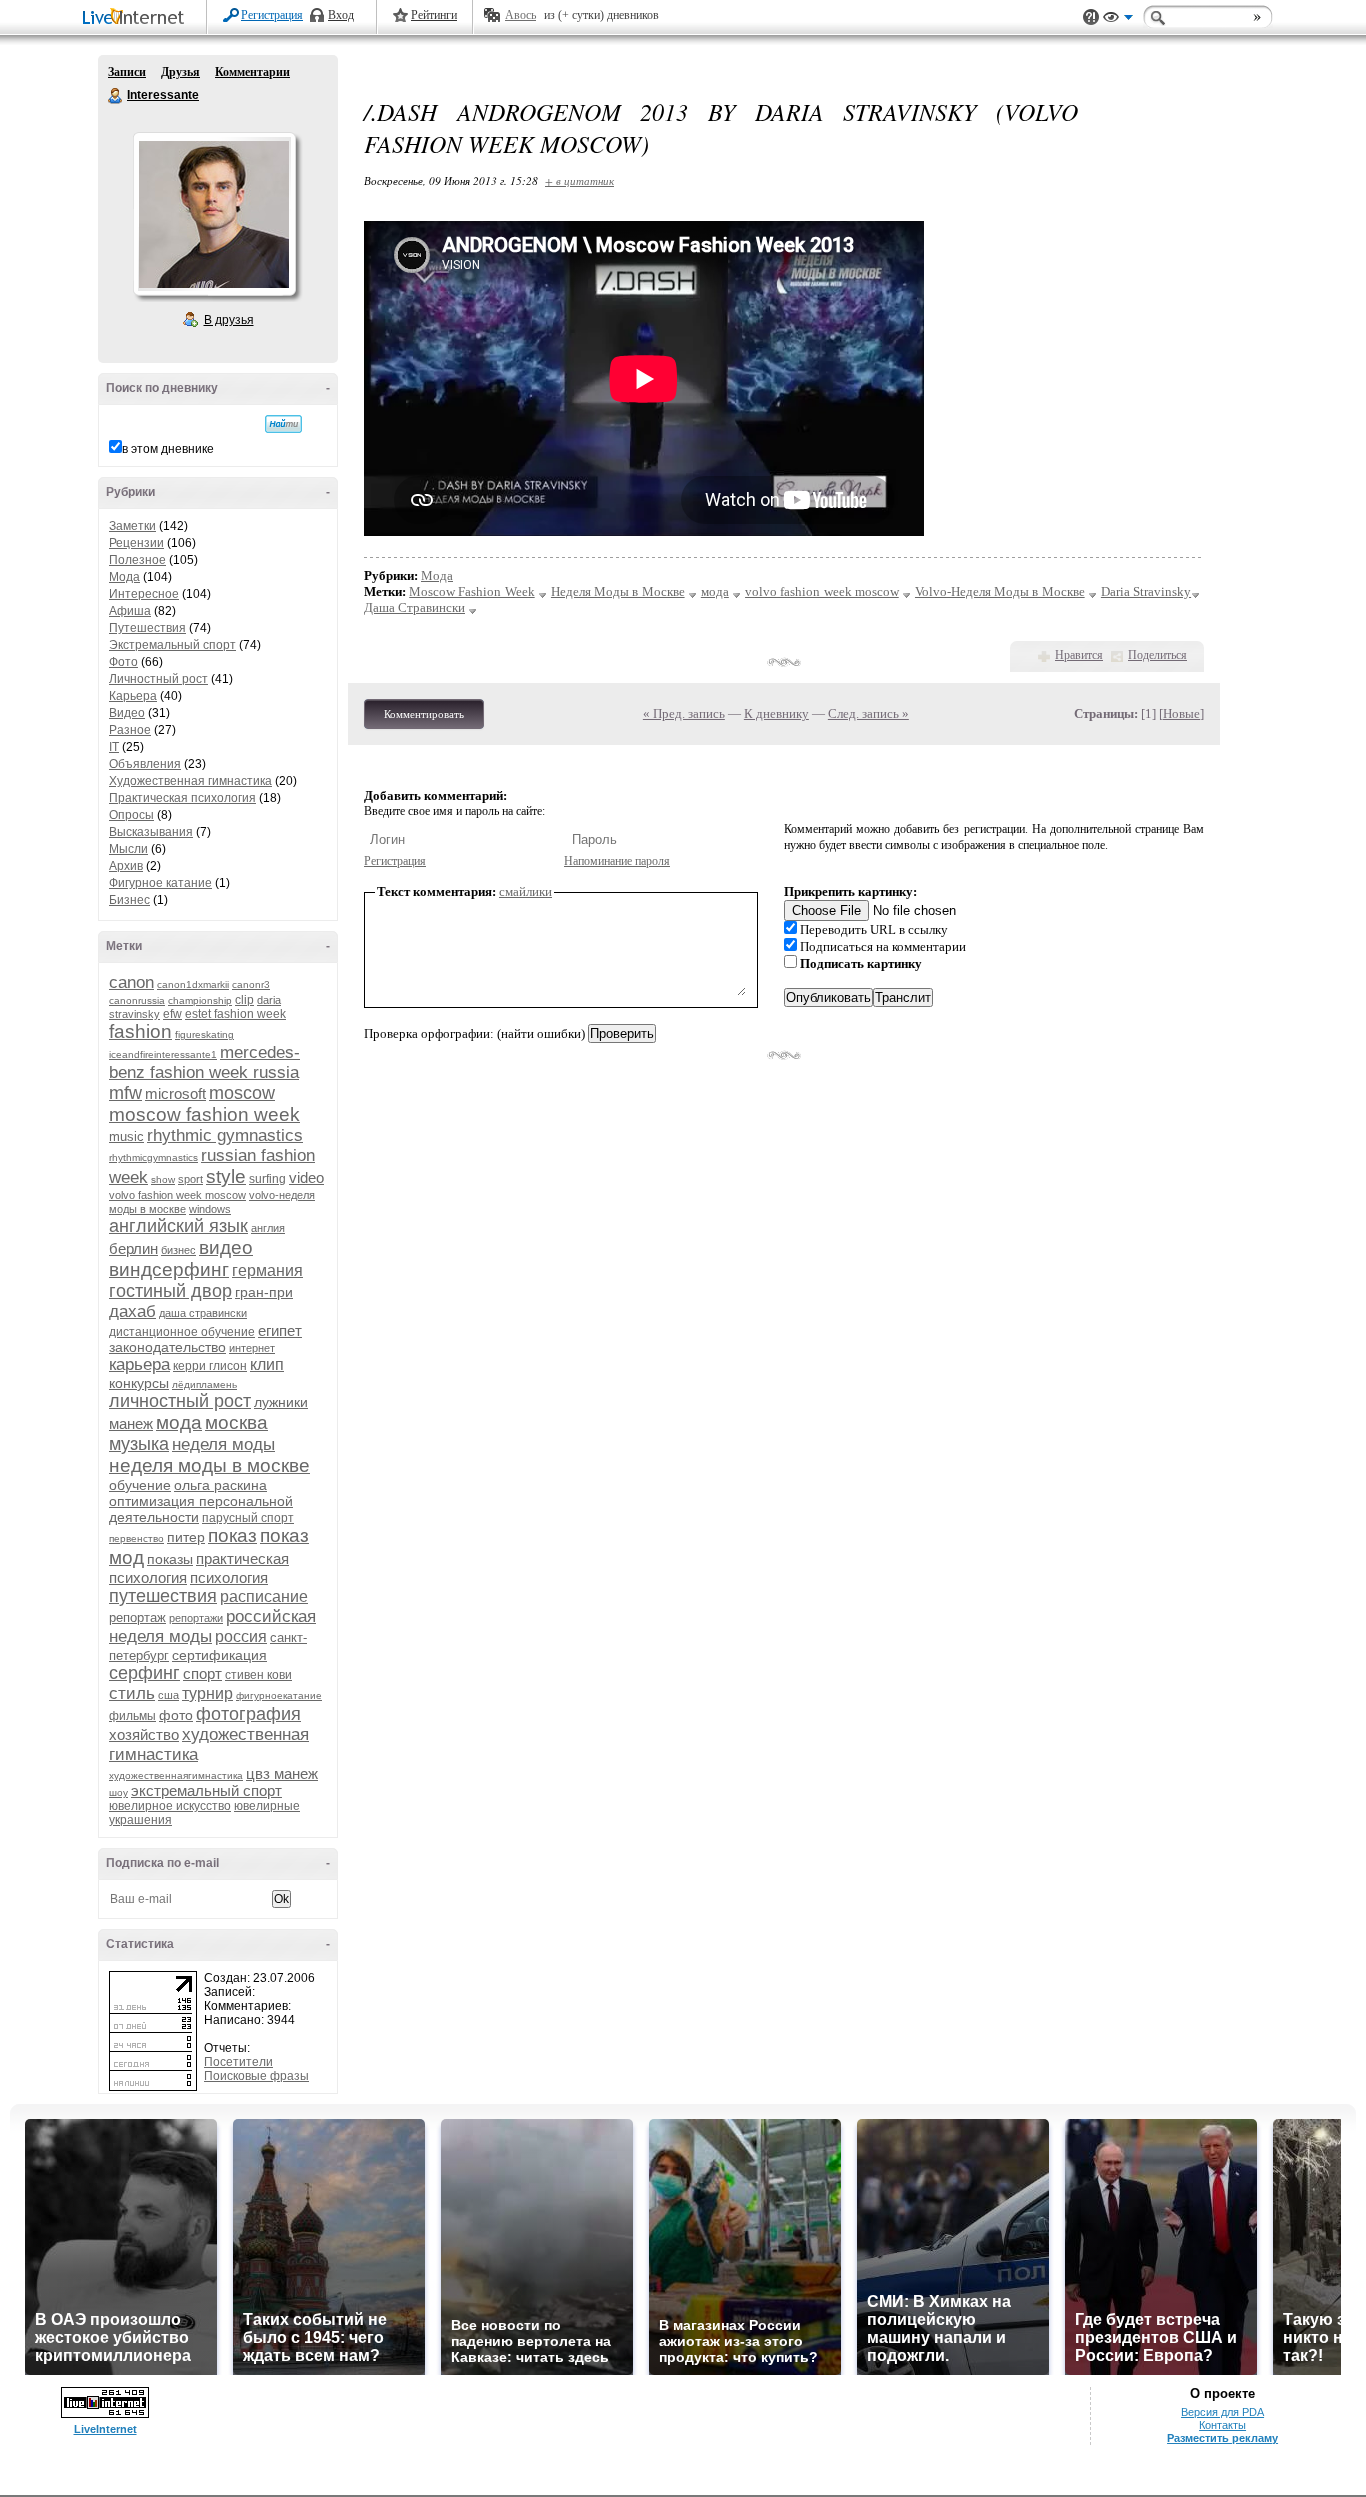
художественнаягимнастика (176, 1775)
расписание (264, 1596)
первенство (136, 1538)
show (163, 1179)
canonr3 (251, 984)
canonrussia (137, 1000)
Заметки (132, 526)
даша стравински (203, 1313)
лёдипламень (204, 1384)
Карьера (133, 696)
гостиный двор (170, 1291)
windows (210, 1209)
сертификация (219, 1655)
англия (268, 1228)
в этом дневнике (168, 449)
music (126, 1136)
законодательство (167, 1347)
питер (186, 1537)
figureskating (204, 1034)
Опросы (131, 815)
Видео (127, 713)
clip (244, 1000)
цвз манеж (282, 1773)
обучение (140, 1485)
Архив (126, 866)
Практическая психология (182, 798)
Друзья (180, 72)
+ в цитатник (579, 180)
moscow (242, 1093)
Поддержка (1091, 17)
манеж (131, 1423)
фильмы (132, 1716)
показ (232, 1535)
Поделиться (1157, 655)
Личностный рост (158, 679)
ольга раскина (220, 1485)
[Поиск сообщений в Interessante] (283, 424)
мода (179, 1422)
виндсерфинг (169, 1269)
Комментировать (424, 714)
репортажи (196, 1618)
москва (236, 1422)
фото (176, 1715)
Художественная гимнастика (190, 781)
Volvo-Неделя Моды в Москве (1000, 591)
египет (280, 1330)
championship (200, 1000)
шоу (118, 1792)
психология (229, 1577)
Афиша (130, 611)
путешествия (163, 1596)
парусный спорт (248, 1518)
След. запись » (868, 713)
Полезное (137, 560)
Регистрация (272, 15)
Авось (520, 15)
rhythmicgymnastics (153, 1157)
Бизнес (129, 900)
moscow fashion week (204, 1114)
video (306, 1177)
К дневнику (776, 713)
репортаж (137, 1617)
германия (267, 1270)
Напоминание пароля (617, 861)
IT (114, 747)
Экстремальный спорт (172, 645)
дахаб (132, 1311)
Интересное (144, 594)
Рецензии (136, 543)
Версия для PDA (1222, 2412)
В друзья (229, 320)
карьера (139, 1364)
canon (131, 982)
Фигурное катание (160, 883)
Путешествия (147, 628)
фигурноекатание (279, 1695)
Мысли (128, 849)
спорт (202, 1673)
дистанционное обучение (182, 1332)
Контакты (1222, 2425)
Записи (127, 72)
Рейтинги (434, 15)
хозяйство (144, 1734)
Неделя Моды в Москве (618, 591)
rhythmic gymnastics (225, 1135)
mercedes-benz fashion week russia (204, 1062)
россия (241, 1636)
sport (190, 1179)
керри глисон (210, 1366)
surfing (267, 1179)
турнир (207, 1693)
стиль (132, 1693)
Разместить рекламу (1222, 2438)
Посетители (238, 2062)
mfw (125, 1093)
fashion (140, 1031)
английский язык (178, 1226)
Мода (124, 577)
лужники (281, 1402)
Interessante (116, 96)
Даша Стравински (414, 607)
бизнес (178, 1250)
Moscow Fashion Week (471, 591)
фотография (248, 1714)
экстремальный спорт (206, 1790)
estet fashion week (235, 1014)
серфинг (144, 1673)
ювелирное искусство (170, 1806)
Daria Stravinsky (1146, 591)
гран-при (264, 1292)
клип (267, 1364)
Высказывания (151, 832)
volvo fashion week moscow (177, 1195)
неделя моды (223, 1444)
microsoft (175, 1093)
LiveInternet (137, 18)
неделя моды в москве (209, 1465)
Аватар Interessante (214, 214)
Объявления (145, 764)
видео (226, 1247)
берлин (133, 1248)
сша (168, 1695)
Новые (1181, 713)
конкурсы (139, 1383)
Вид (1118, 20)
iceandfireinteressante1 (163, 1054)
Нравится (1079, 655)
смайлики (525, 891)
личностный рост (180, 1401)
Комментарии (252, 72)
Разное (130, 730)
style (226, 1176)
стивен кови (258, 1675)
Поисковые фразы (256, 2076)
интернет (252, 1348)
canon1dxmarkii (193, 984)
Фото (123, 662)
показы (170, 1559)
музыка (139, 1444)
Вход (341, 15)
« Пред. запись (684, 713)
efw (172, 1014)
